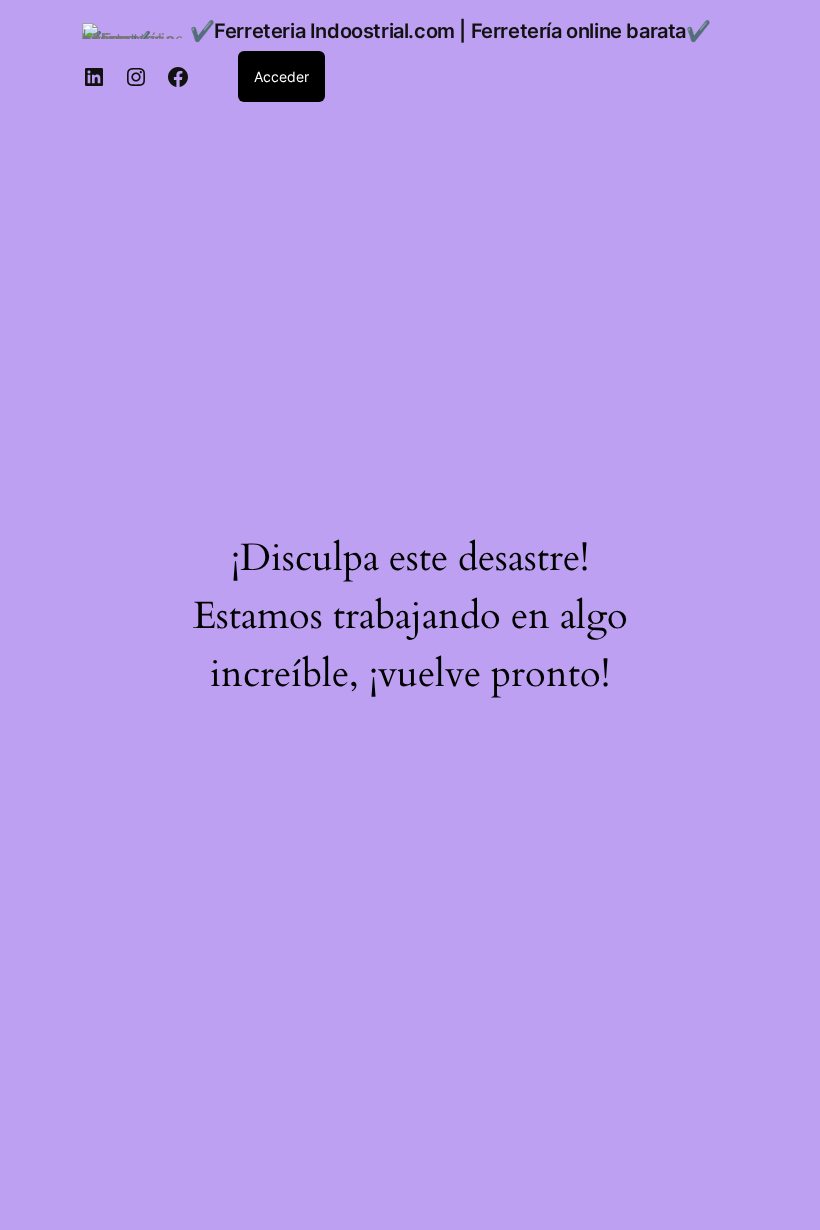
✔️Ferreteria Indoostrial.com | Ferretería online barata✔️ (450, 31)
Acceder (281, 76)
